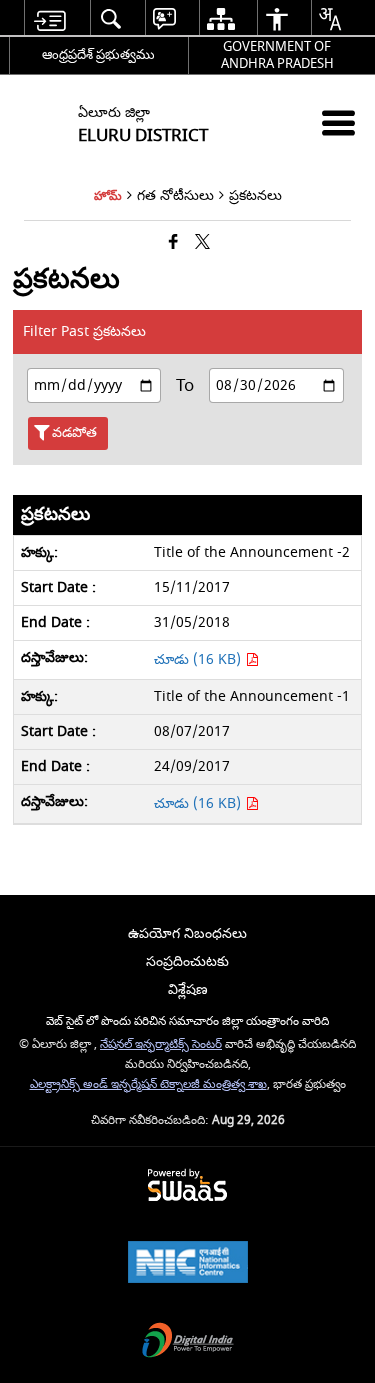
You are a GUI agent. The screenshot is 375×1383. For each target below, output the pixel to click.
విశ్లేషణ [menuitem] (188, 989)
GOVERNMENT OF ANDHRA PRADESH (277, 55)
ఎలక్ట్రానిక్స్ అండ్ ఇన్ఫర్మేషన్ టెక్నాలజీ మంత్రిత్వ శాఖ (148, 1084)
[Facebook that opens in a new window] (173, 243)
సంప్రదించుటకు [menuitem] (187, 961)
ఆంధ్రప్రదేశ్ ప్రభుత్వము (98, 54)
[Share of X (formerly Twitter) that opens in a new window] (202, 243)
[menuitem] (49, 18)
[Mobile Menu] (338, 122)
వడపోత (74, 432)
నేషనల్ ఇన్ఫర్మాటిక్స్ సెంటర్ (161, 1044)
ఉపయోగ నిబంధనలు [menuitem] (187, 933)
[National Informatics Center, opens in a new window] (188, 1264)
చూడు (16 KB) (199, 659)
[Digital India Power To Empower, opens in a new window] (188, 1342)
